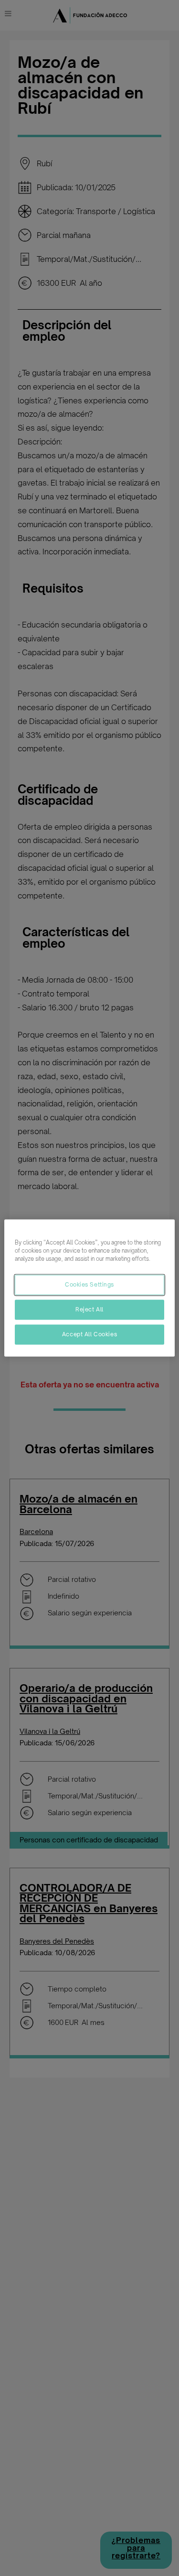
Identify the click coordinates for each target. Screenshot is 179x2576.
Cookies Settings (89, 1285)
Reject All (89, 1310)
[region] (89, 1288)
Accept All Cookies (89, 1334)
